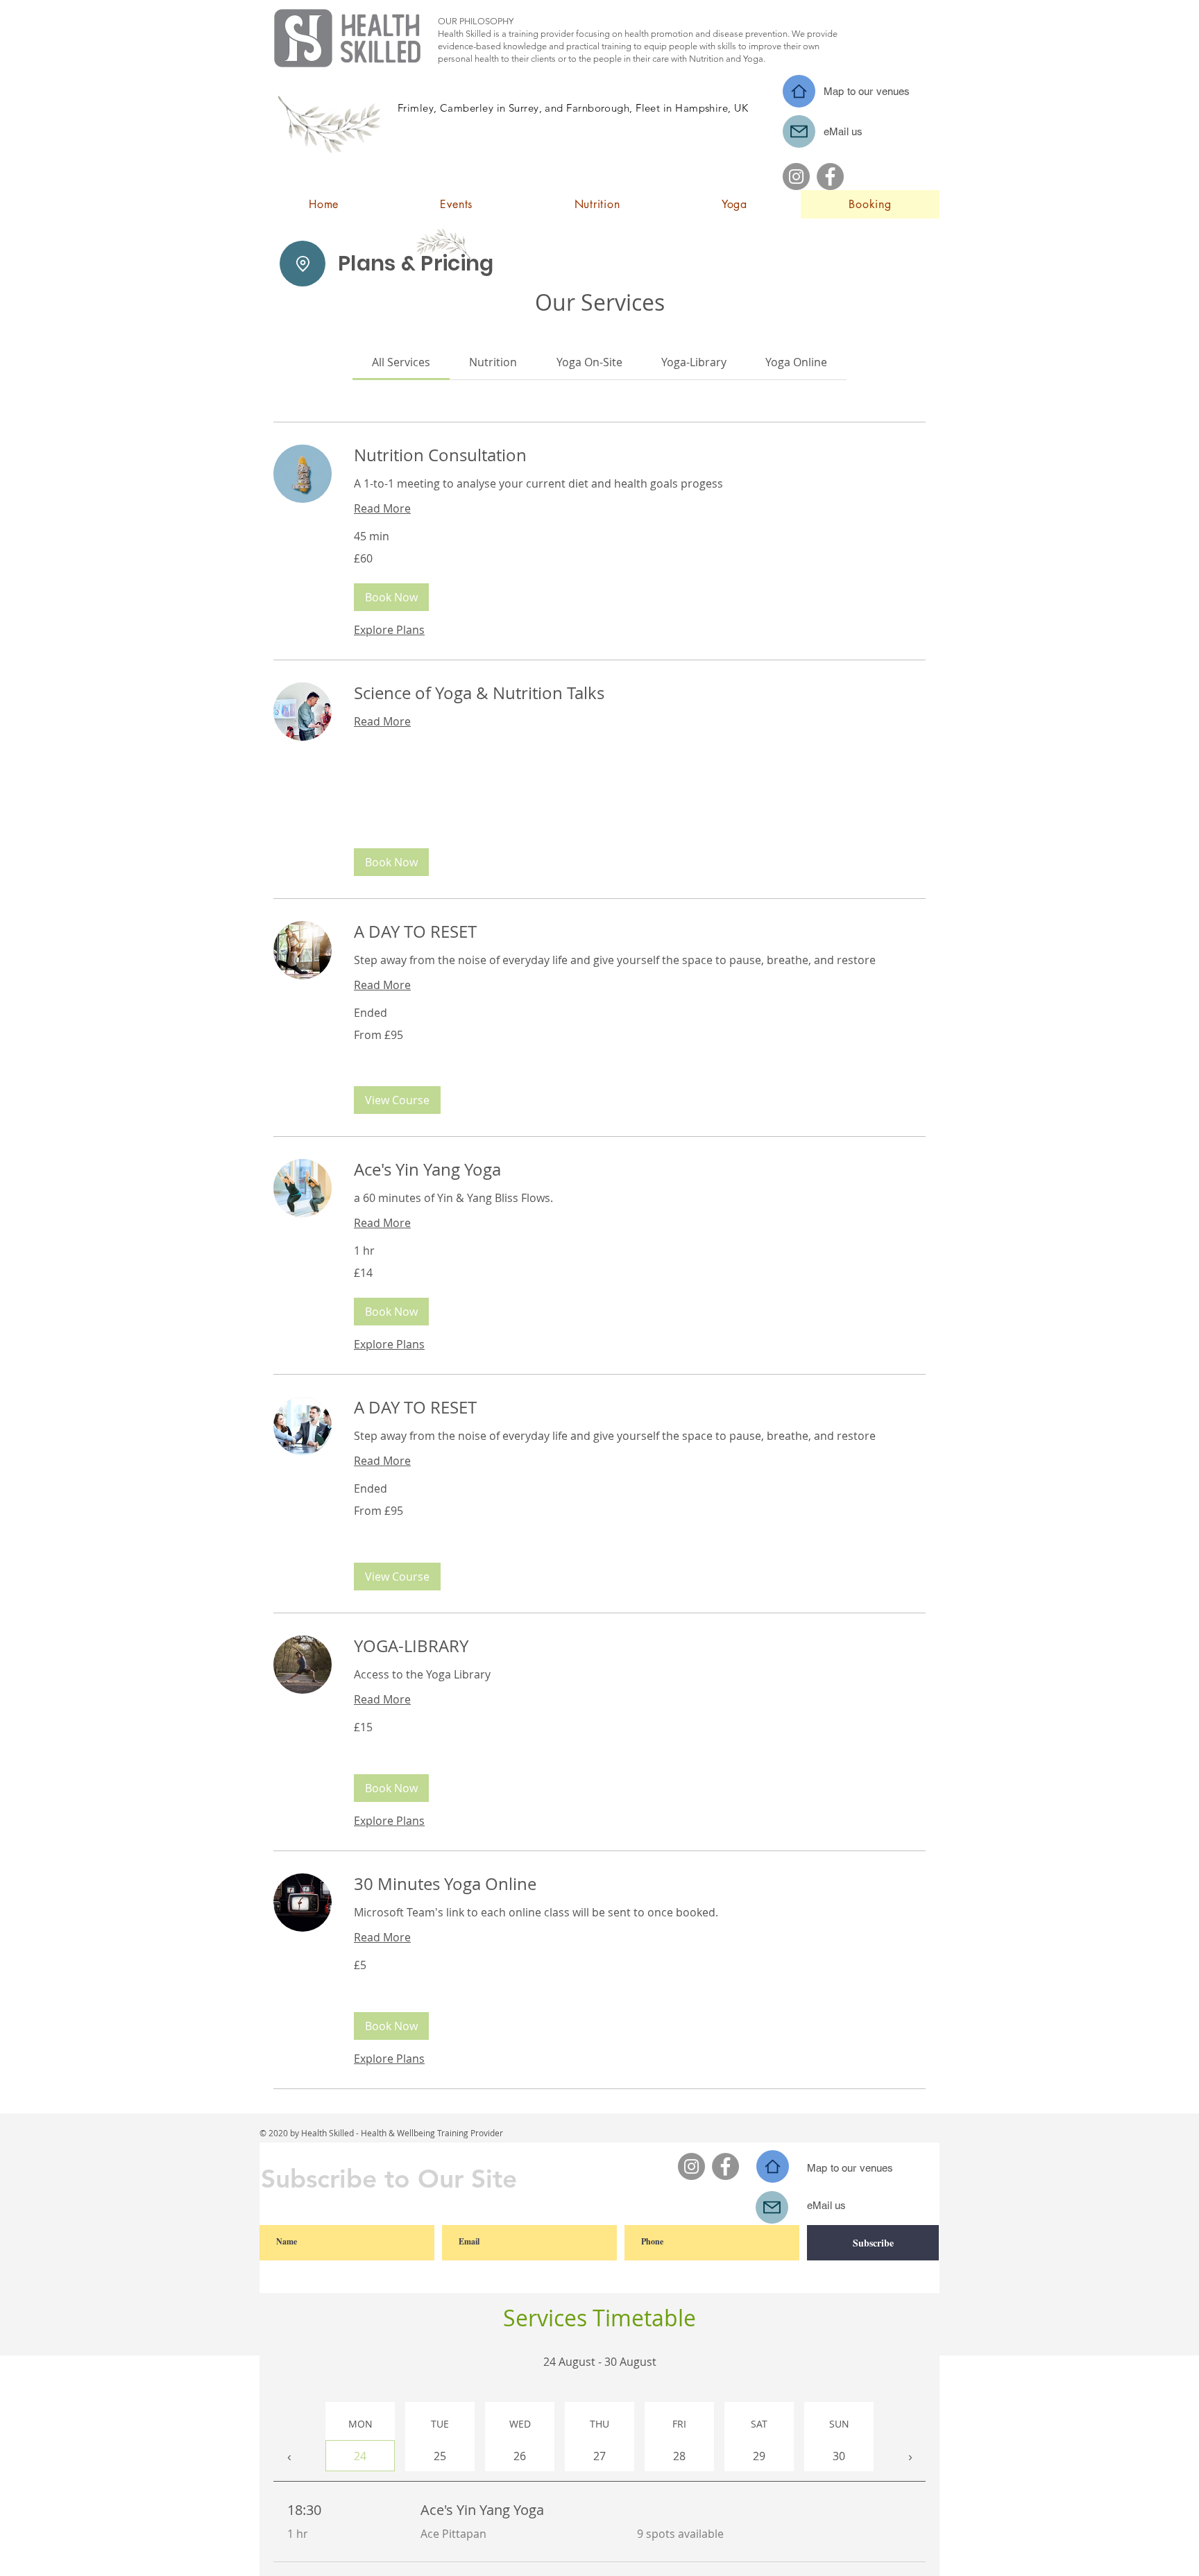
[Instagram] (796, 177)
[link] (401, 362)
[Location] (303, 264)
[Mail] (799, 131)
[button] (391, 597)
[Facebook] (830, 177)
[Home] (799, 91)
